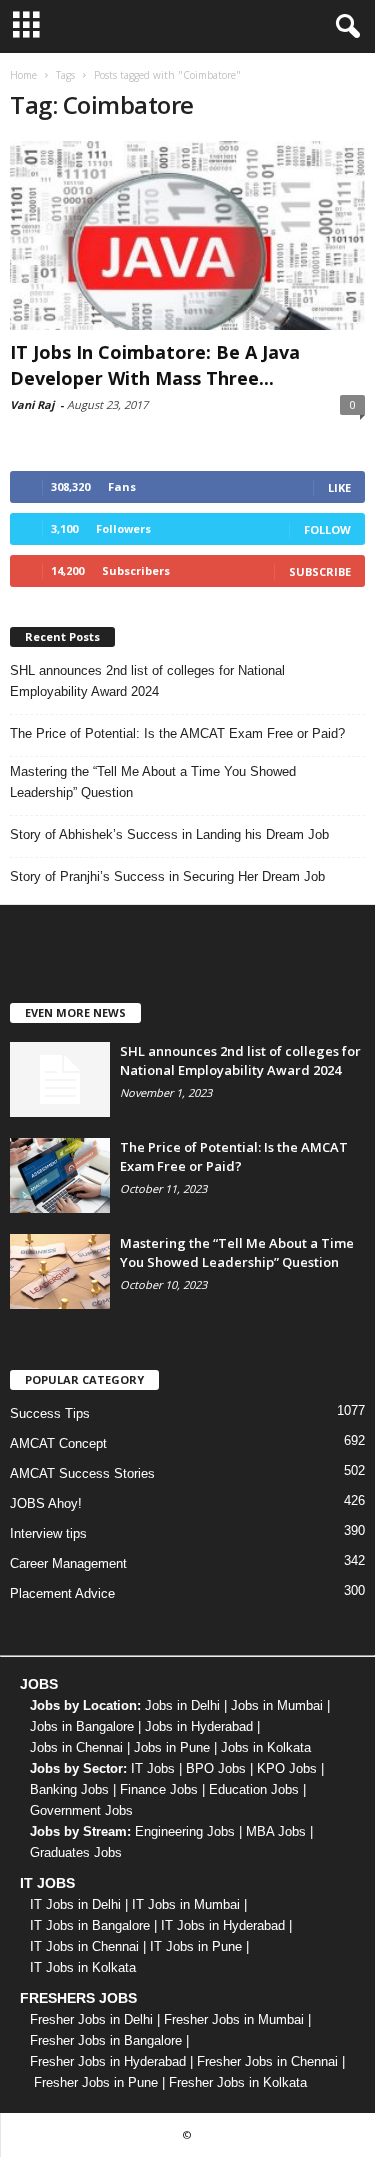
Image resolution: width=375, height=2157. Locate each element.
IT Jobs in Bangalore (90, 1925)
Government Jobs (81, 1810)
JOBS (39, 1684)
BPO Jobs (216, 1768)
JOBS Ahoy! (46, 1503)
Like (339, 487)
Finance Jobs (159, 1789)
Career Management (68, 1563)
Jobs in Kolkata (266, 1747)
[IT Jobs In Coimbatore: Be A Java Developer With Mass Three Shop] (187, 235)
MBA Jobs (276, 1831)
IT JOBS (47, 1883)
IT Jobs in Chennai (84, 1946)
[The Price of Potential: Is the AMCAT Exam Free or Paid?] (60, 1175)
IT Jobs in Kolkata (83, 1967)
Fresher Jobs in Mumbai (234, 2019)
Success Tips (50, 1413)
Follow (327, 529)
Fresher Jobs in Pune (96, 2082)
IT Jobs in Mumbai (186, 1904)
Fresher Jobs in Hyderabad (108, 2061)
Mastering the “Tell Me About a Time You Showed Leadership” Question (153, 782)
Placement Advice (62, 1593)
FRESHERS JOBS (78, 1998)
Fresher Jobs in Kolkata (238, 2082)
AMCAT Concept (58, 1443)
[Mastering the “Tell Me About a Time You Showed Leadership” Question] (60, 1271)
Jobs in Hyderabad (199, 1726)
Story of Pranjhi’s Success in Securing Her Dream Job (167, 876)
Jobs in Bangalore (82, 1726)
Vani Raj (32, 404)
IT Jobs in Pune (196, 1946)
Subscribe (320, 571)
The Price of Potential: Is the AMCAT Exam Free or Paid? (177, 733)
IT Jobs (153, 1768)
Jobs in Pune (172, 1747)
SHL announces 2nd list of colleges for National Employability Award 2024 (147, 681)
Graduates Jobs (76, 1852)
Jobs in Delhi (182, 1705)
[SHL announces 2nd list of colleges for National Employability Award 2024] (60, 1079)
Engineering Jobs (185, 1831)
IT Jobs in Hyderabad (223, 1925)
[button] (344, 27)
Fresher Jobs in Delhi (91, 2019)
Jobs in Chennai (76, 1747)
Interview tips (48, 1533)
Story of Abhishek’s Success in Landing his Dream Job (169, 834)
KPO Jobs (287, 1768)
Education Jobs (254, 1789)
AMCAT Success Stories (82, 1473)
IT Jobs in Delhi (75, 1904)
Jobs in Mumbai (277, 1705)
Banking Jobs (69, 1789)
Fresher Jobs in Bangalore (106, 2040)
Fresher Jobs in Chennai (267, 2061)
